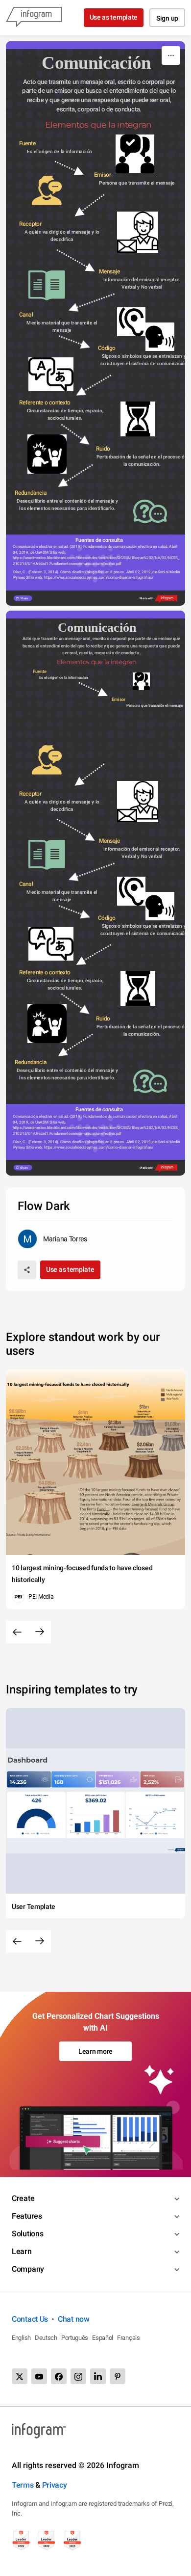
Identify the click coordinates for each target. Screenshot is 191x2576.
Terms (23, 2485)
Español (103, 2338)
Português (75, 2338)
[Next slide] (40, 1632)
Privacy (55, 2485)
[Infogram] (34, 18)
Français (129, 2338)
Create (23, 2198)
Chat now (74, 2319)
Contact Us (30, 2319)
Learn (22, 2251)
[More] (171, 55)
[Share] (27, 1270)
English (21, 2338)
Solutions (27, 2234)
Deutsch (46, 2338)
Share (24, 598)
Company (28, 2269)
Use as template (114, 17)
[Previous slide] (17, 1632)
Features (27, 2216)
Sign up (167, 18)
